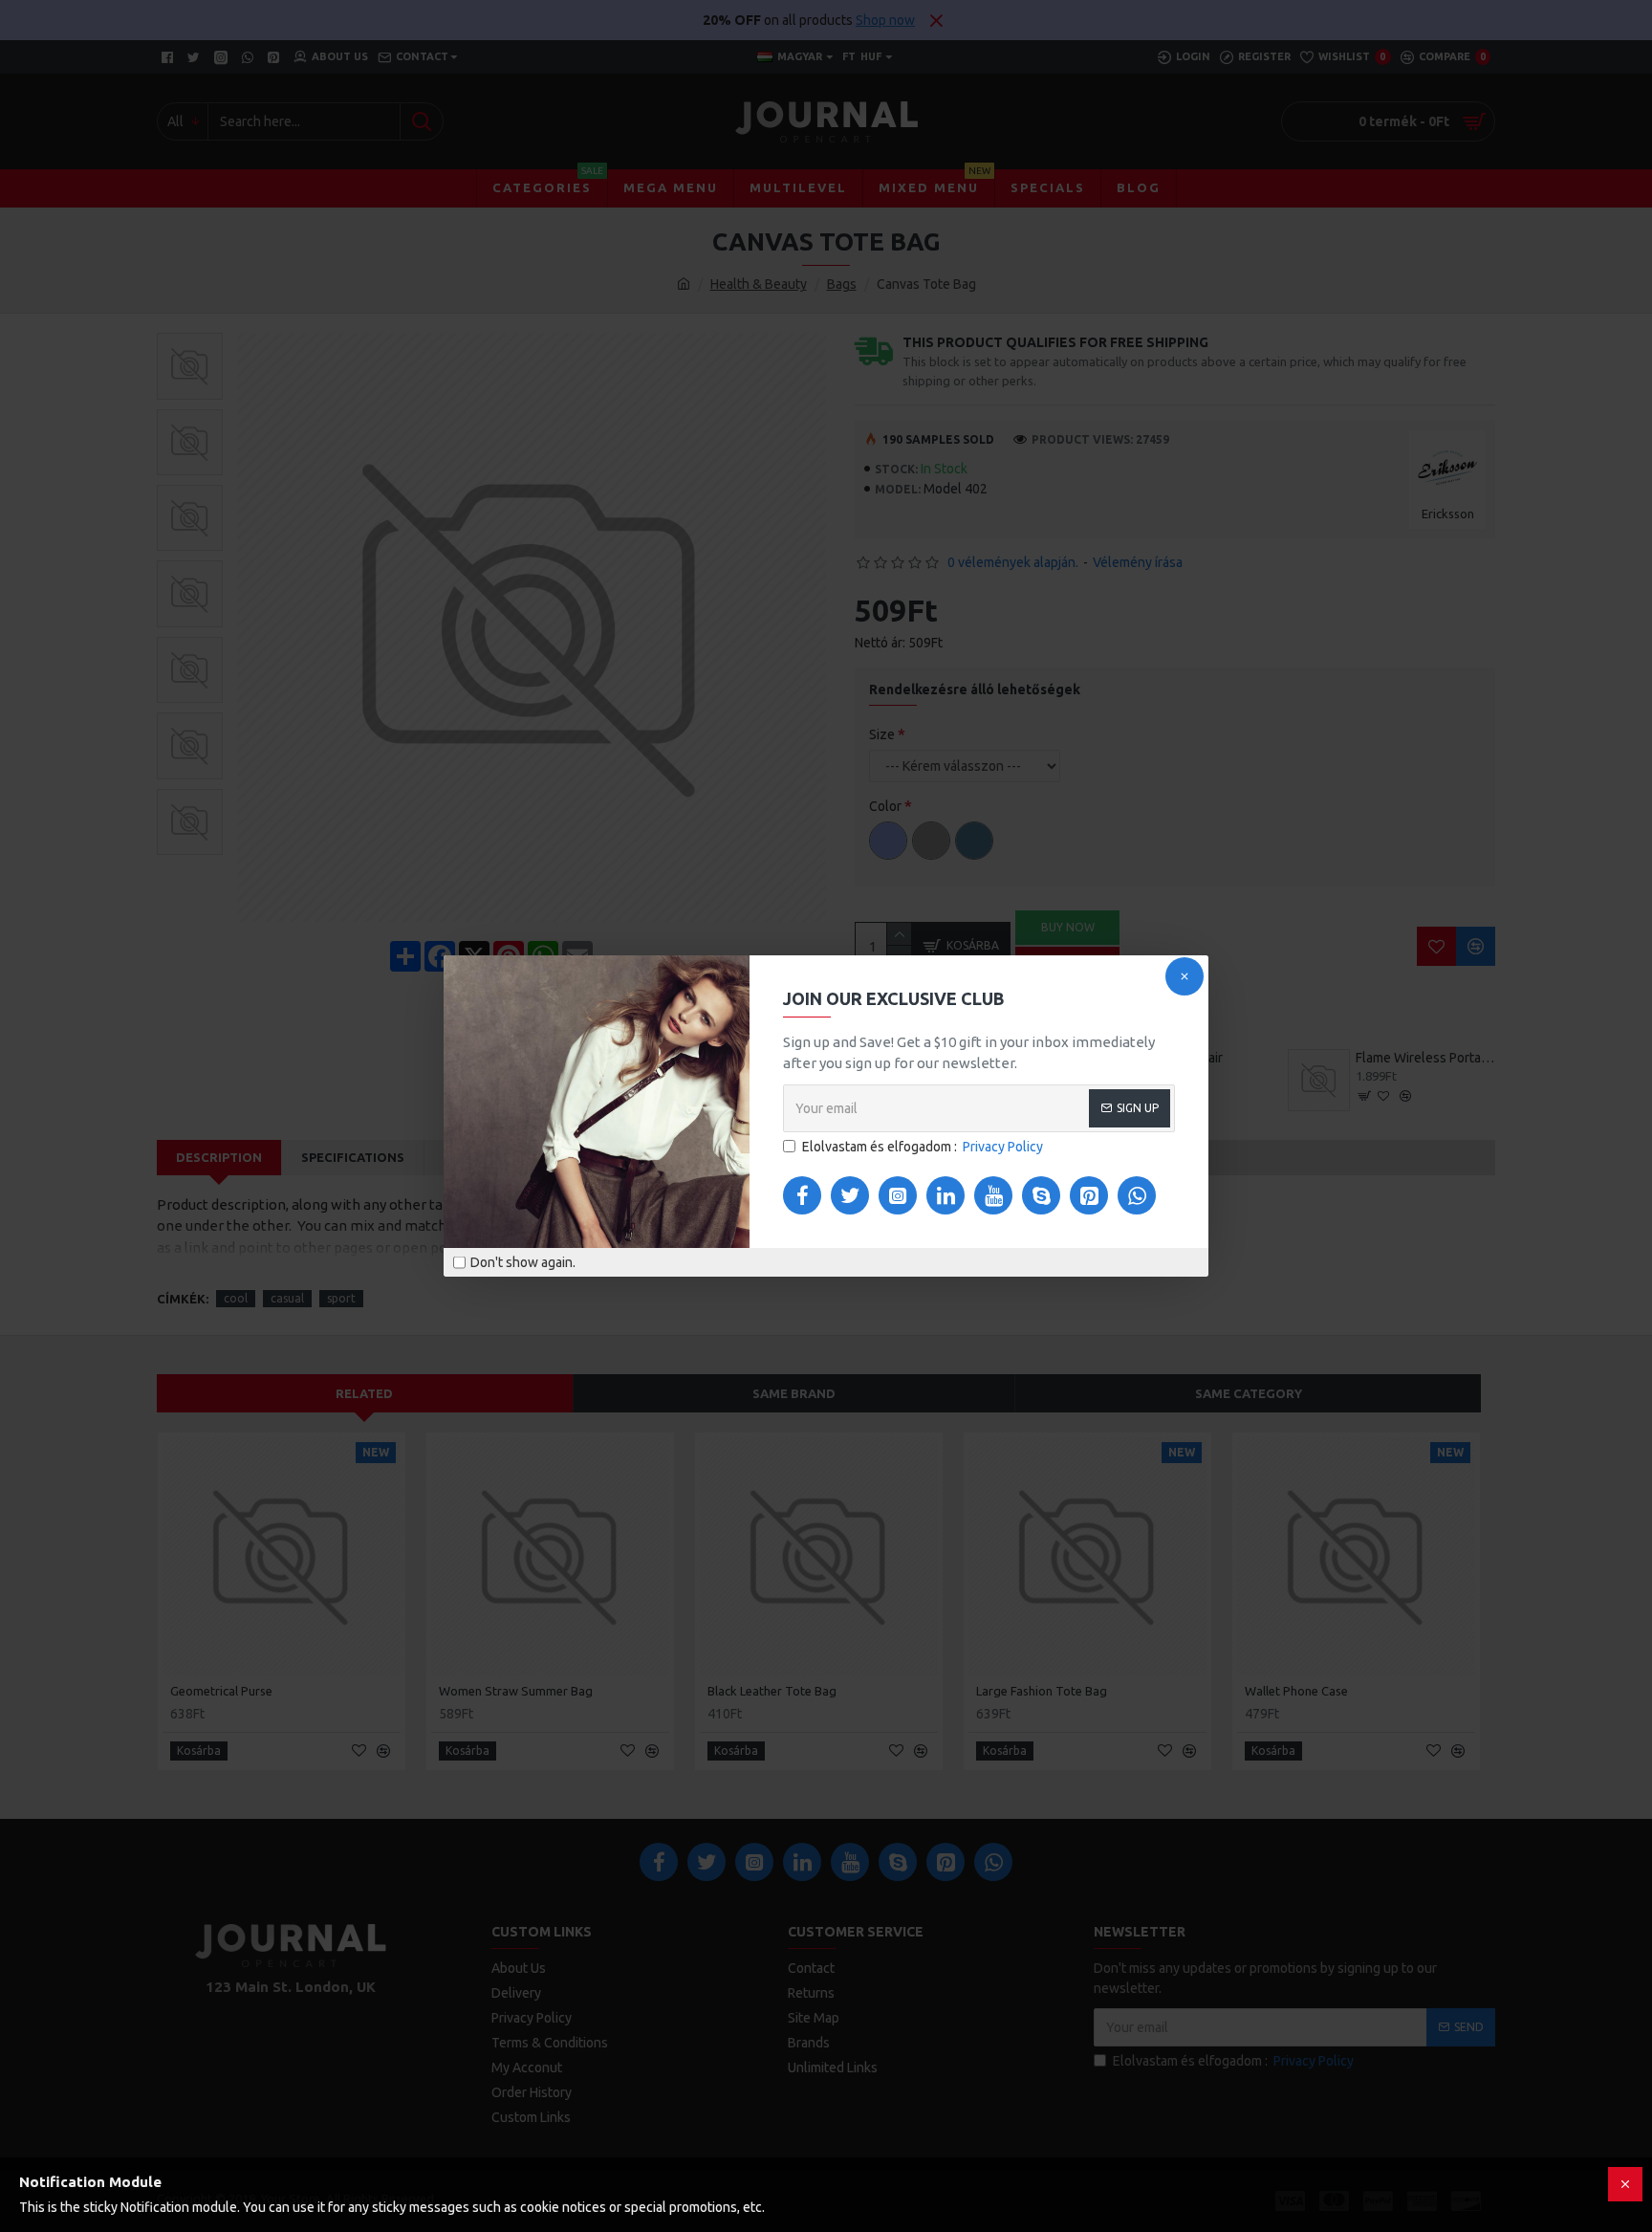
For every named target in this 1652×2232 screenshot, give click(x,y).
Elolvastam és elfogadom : (923, 1147)
